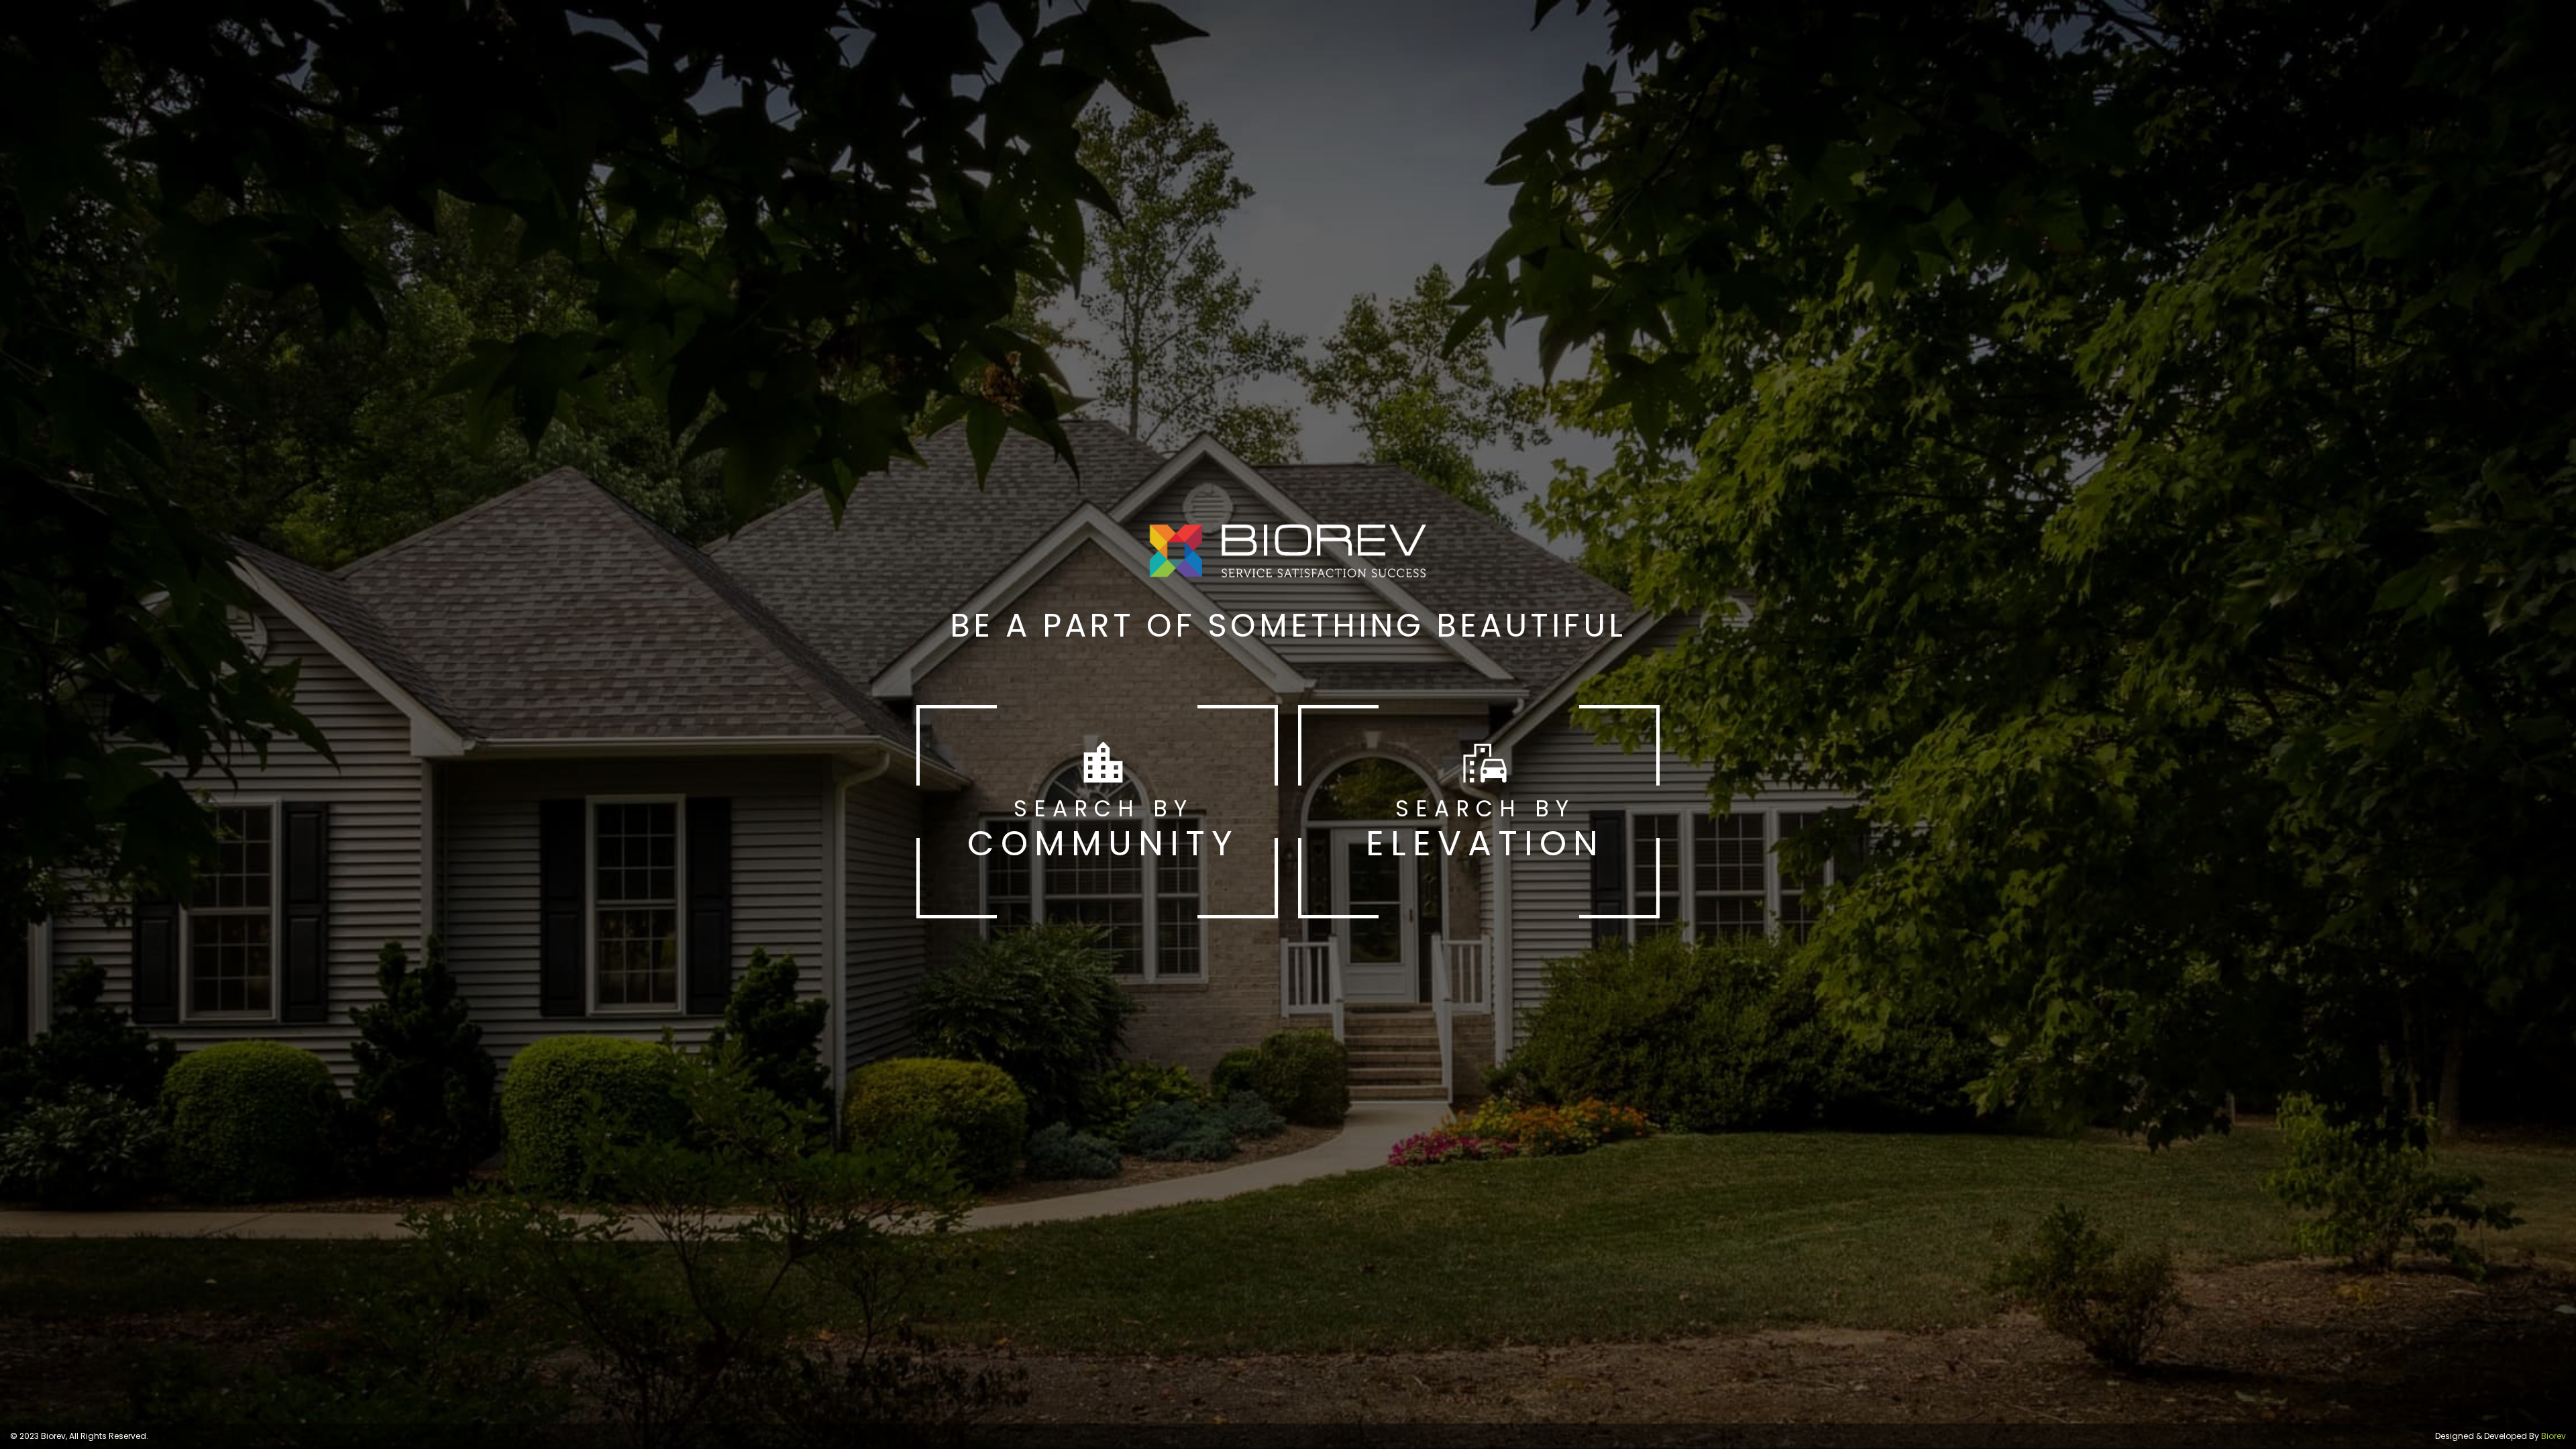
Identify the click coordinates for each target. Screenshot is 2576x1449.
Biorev (2554, 1436)
